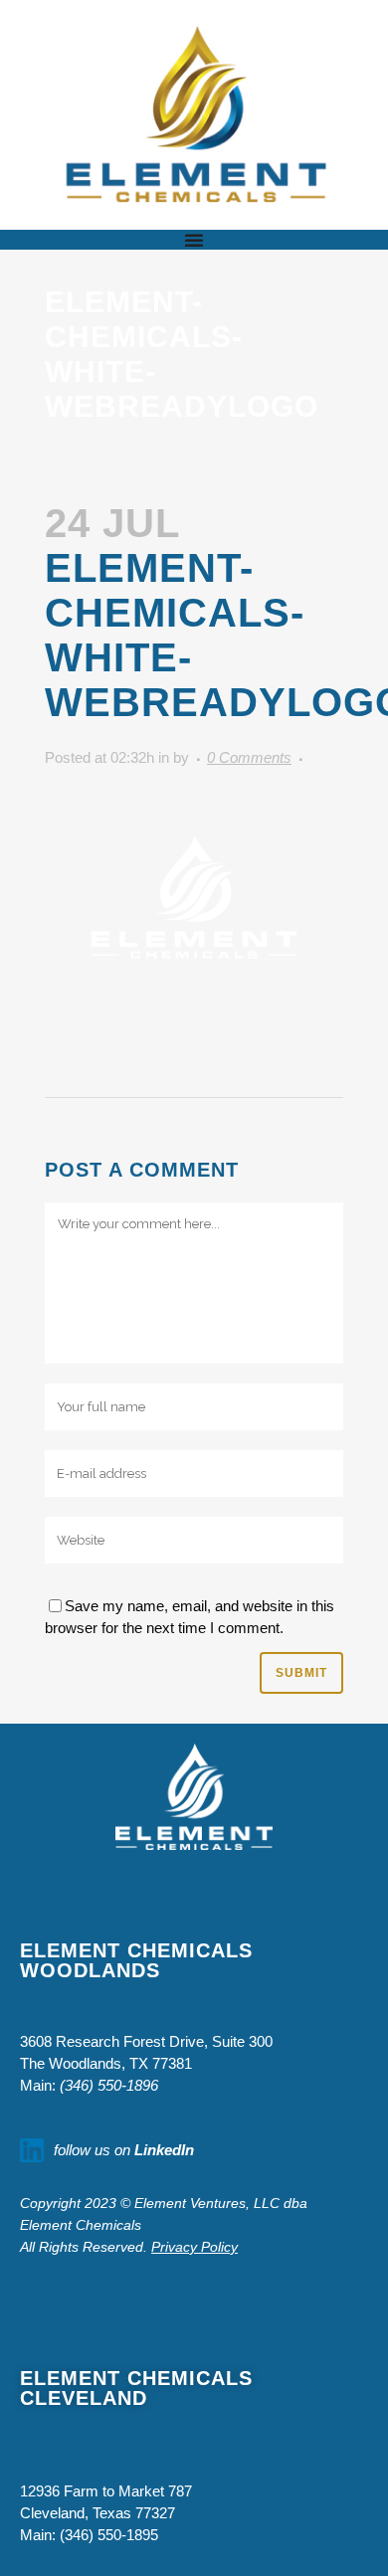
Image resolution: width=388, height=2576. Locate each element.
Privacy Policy (194, 2247)
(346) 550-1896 (109, 2085)
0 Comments (249, 757)
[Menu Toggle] (194, 240)
